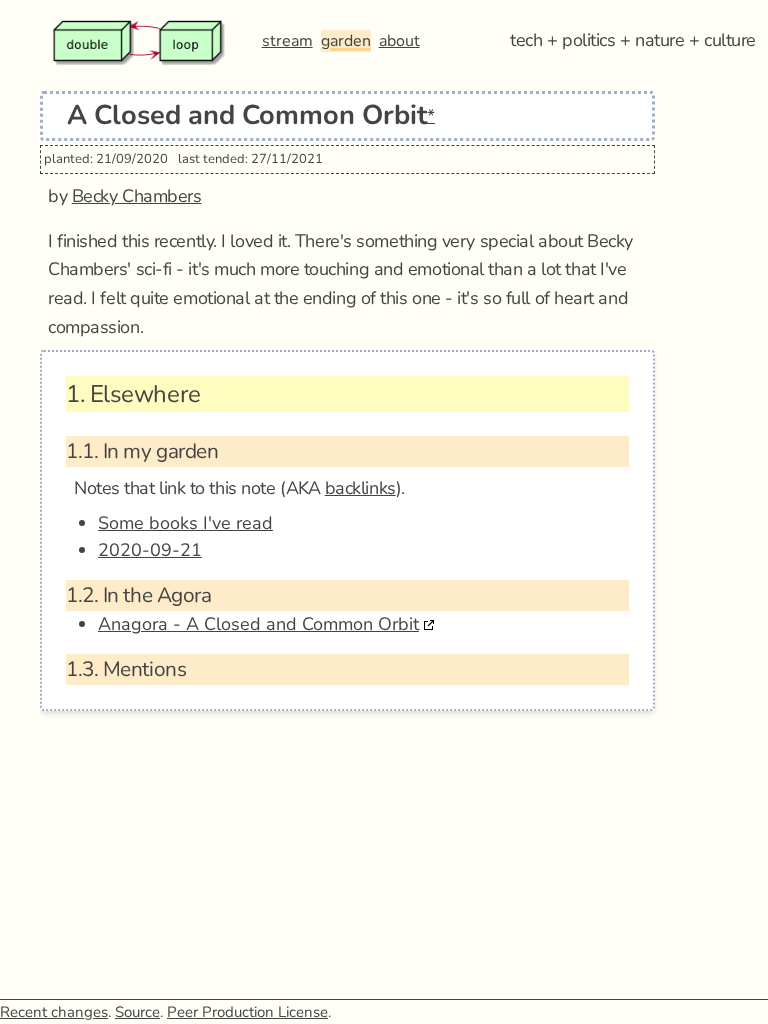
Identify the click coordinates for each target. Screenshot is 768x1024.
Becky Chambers (137, 196)
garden (346, 41)
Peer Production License (247, 1012)
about (399, 41)
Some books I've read (185, 523)
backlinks (360, 488)
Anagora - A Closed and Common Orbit (258, 624)
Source (137, 1012)
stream (287, 41)
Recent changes (54, 1012)
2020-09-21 (150, 550)
